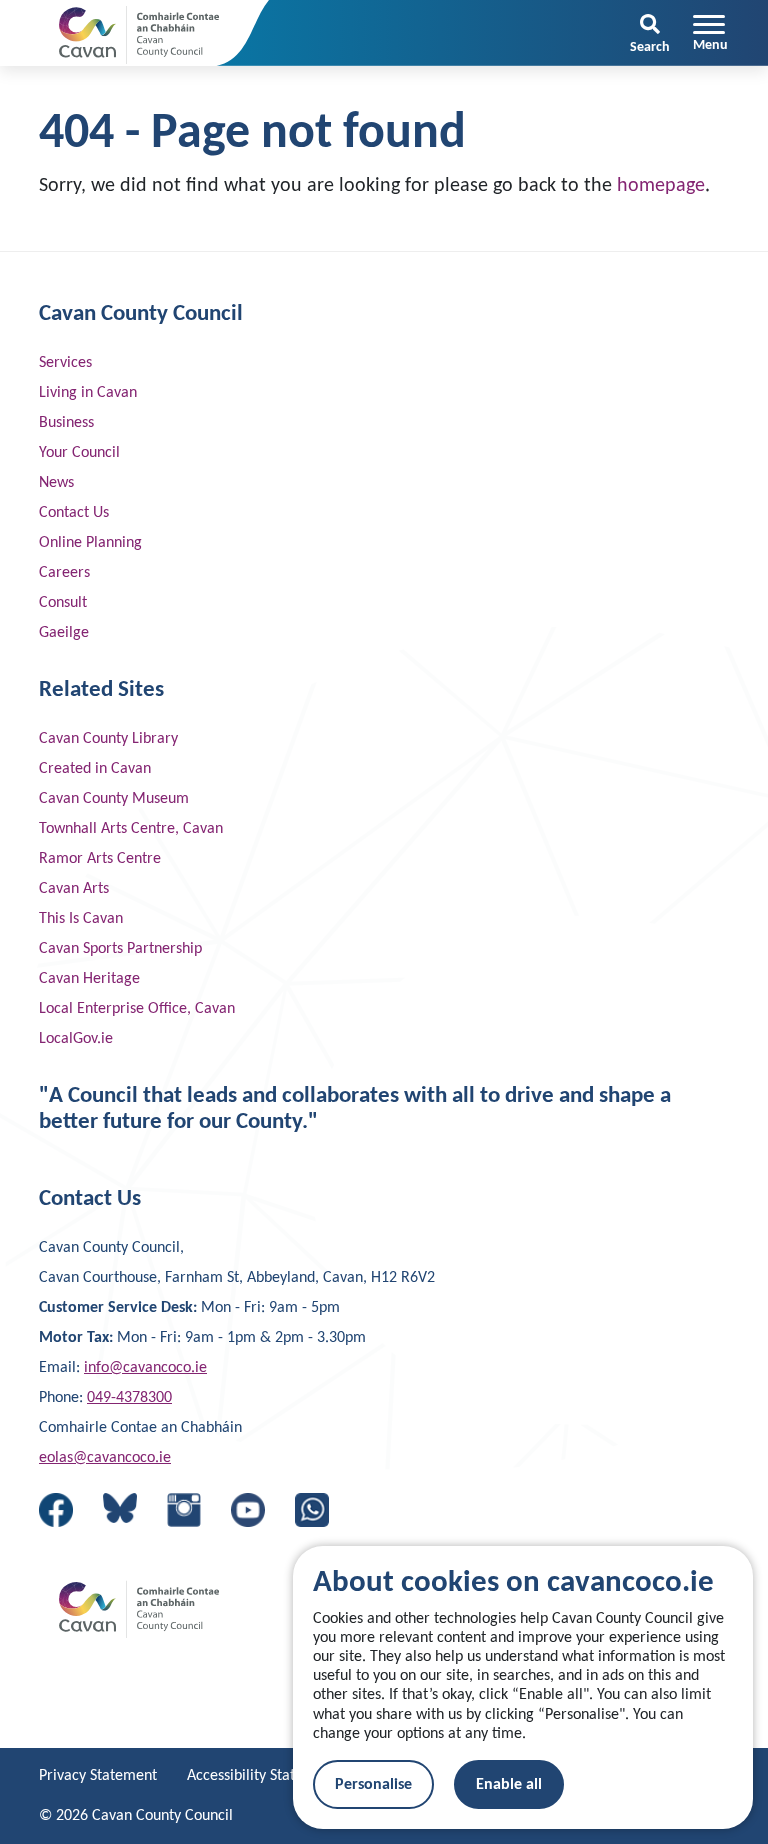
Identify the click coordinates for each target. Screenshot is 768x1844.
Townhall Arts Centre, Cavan (131, 829)
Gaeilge (64, 633)
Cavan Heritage (89, 979)
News (56, 483)
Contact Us (74, 513)
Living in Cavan (88, 393)
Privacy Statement (98, 1776)
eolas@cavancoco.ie (105, 1458)
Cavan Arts (74, 889)
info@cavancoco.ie (145, 1368)
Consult (63, 603)
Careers (64, 573)
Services (65, 363)
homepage (661, 186)
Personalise (373, 1785)
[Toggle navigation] (710, 33)
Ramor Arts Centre (100, 859)
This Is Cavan (81, 919)
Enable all (509, 1785)
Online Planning (90, 543)
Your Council (79, 453)
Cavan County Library (108, 739)
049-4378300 (129, 1398)
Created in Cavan (95, 769)
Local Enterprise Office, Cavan (137, 1009)
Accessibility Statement (262, 1776)
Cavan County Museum (114, 799)
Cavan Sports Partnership (120, 949)
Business (66, 423)
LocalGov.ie (76, 1039)
